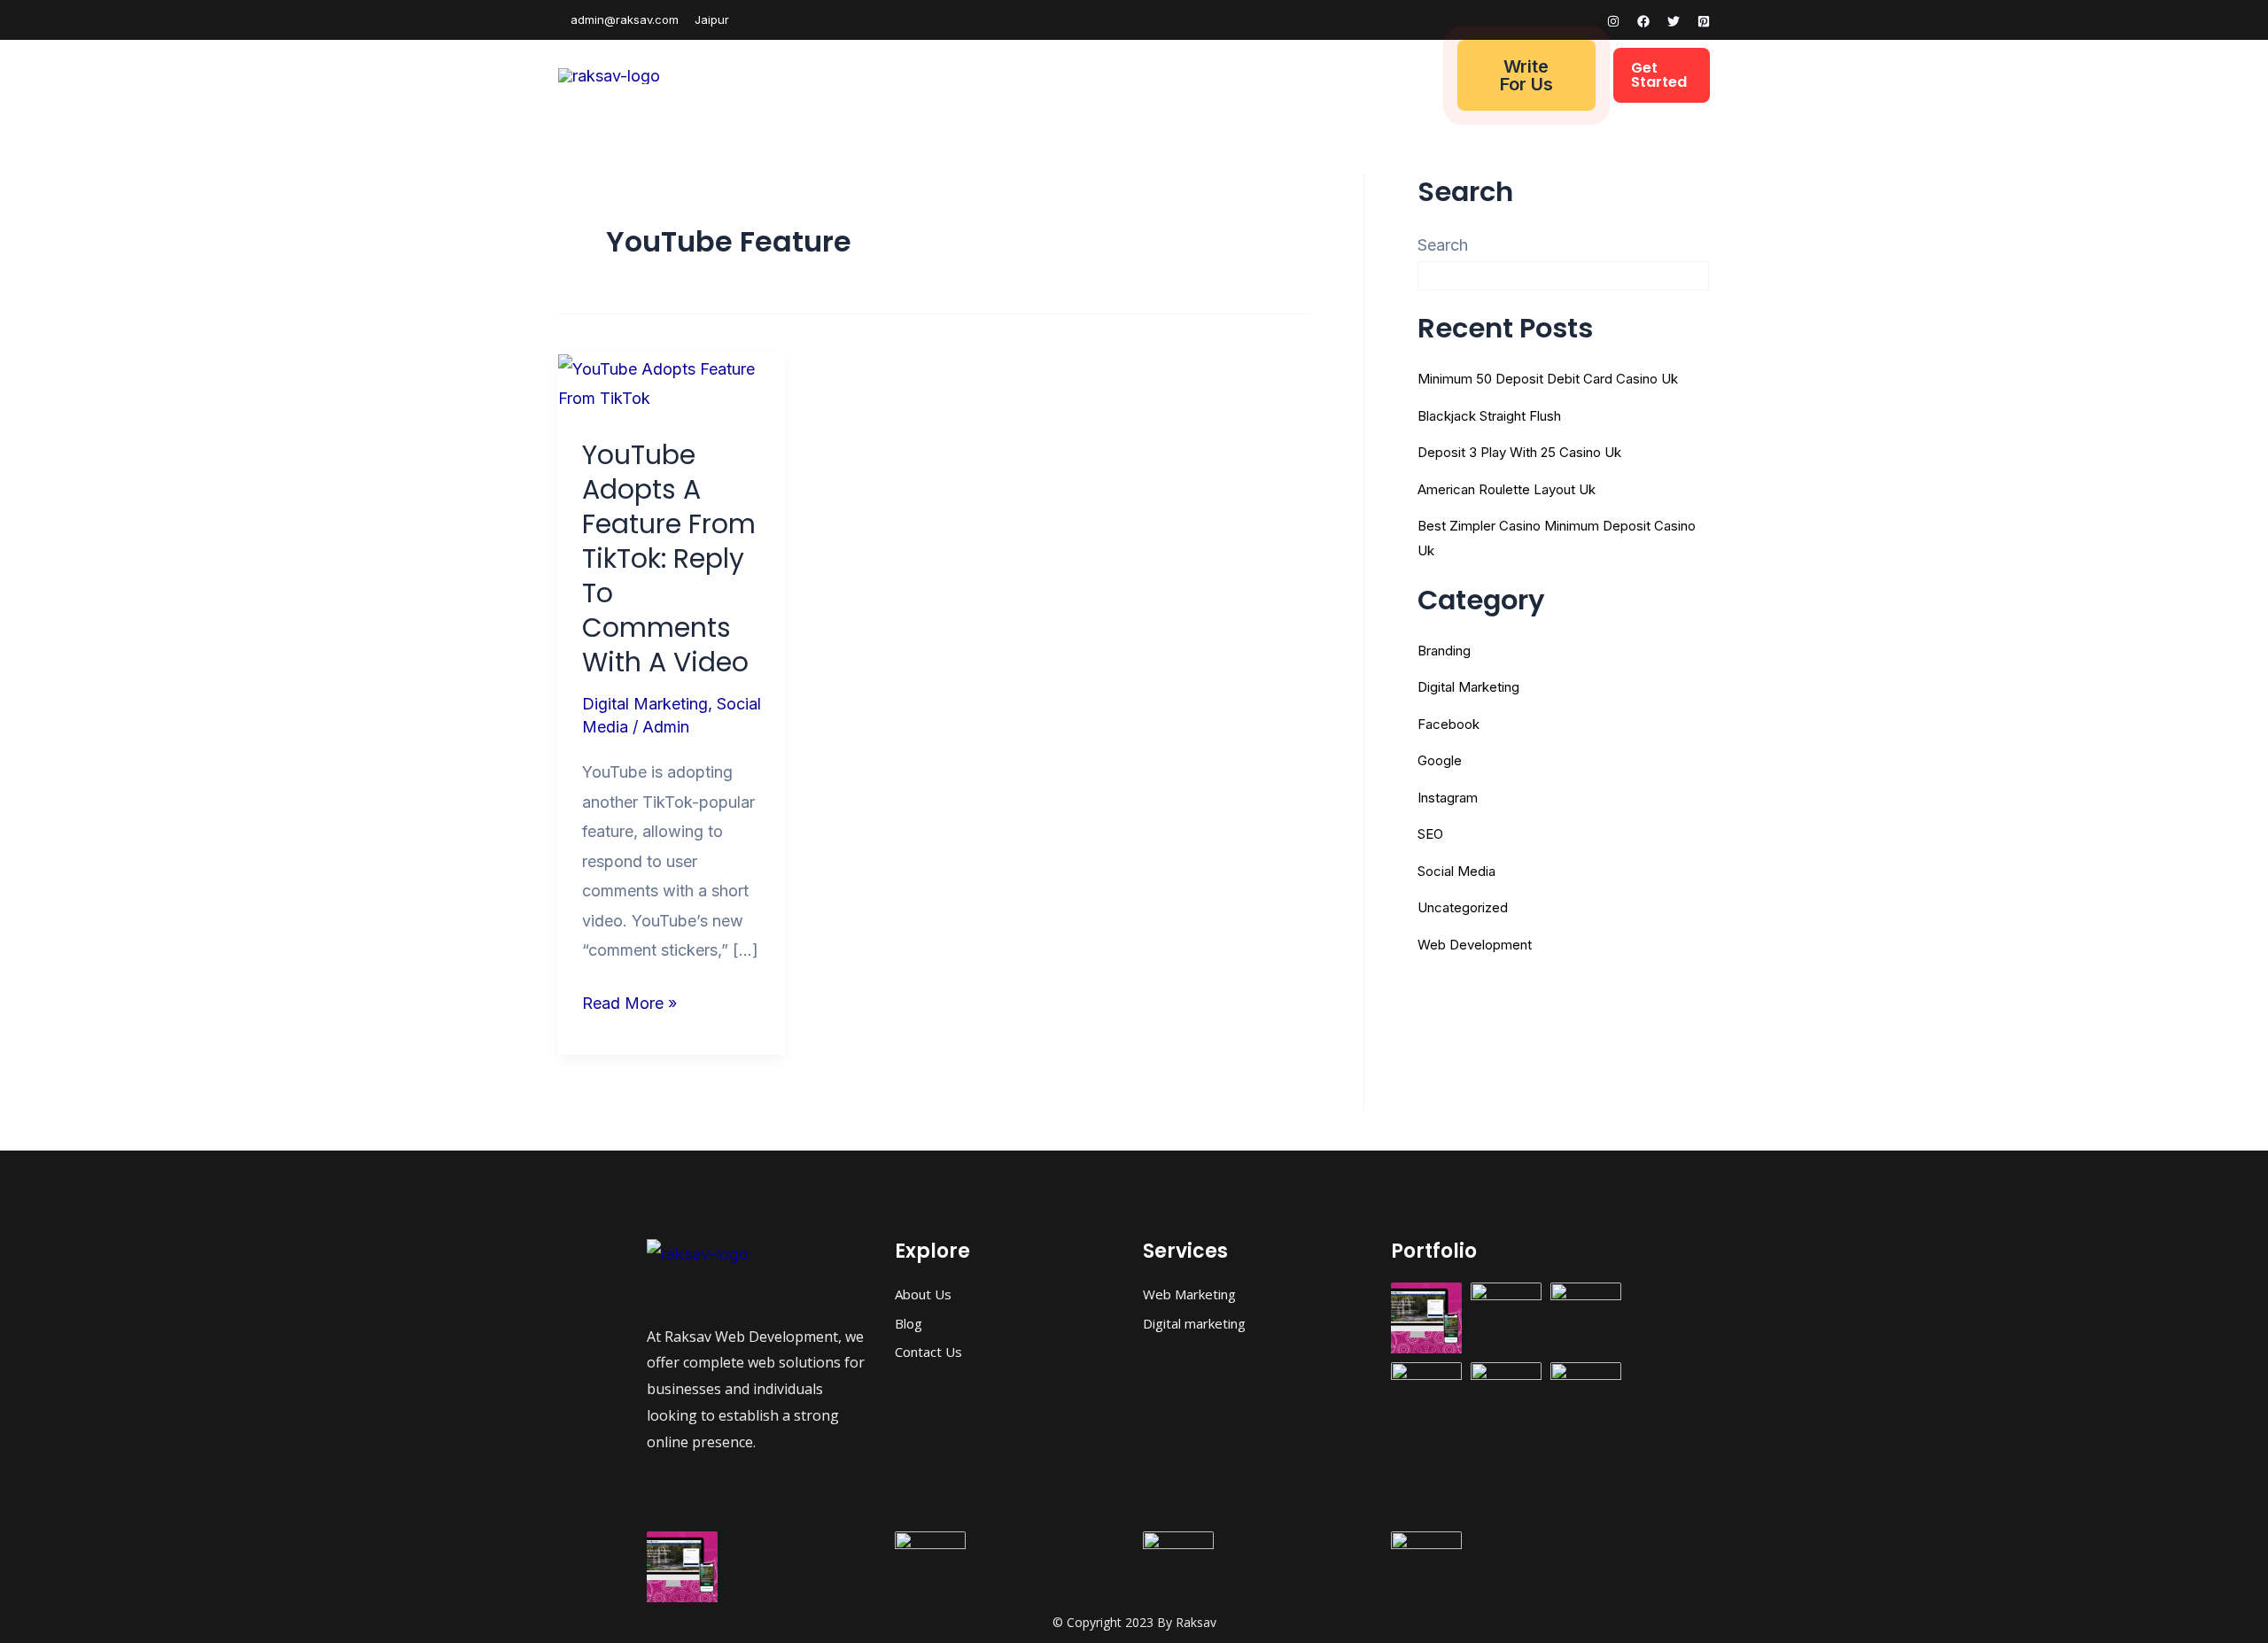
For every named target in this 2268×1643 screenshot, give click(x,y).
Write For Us (1526, 75)
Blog (1306, 75)
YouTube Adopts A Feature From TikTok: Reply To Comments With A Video (669, 558)
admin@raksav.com (623, 19)
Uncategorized (1463, 907)
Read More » (629, 1000)
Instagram (1448, 798)
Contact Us (1388, 75)
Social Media (1456, 871)
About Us (1233, 75)
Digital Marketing (1114, 75)
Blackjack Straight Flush (1489, 416)
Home (860, 75)
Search (1443, 245)
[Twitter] (1674, 21)
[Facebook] (1643, 21)
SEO (1430, 834)
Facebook (1449, 724)
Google (1440, 760)
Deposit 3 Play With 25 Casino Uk (1519, 452)
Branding (1444, 651)
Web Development (965, 75)
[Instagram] (1613, 21)
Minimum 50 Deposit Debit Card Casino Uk (1548, 379)
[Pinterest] (1704, 21)
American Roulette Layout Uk (1507, 489)
